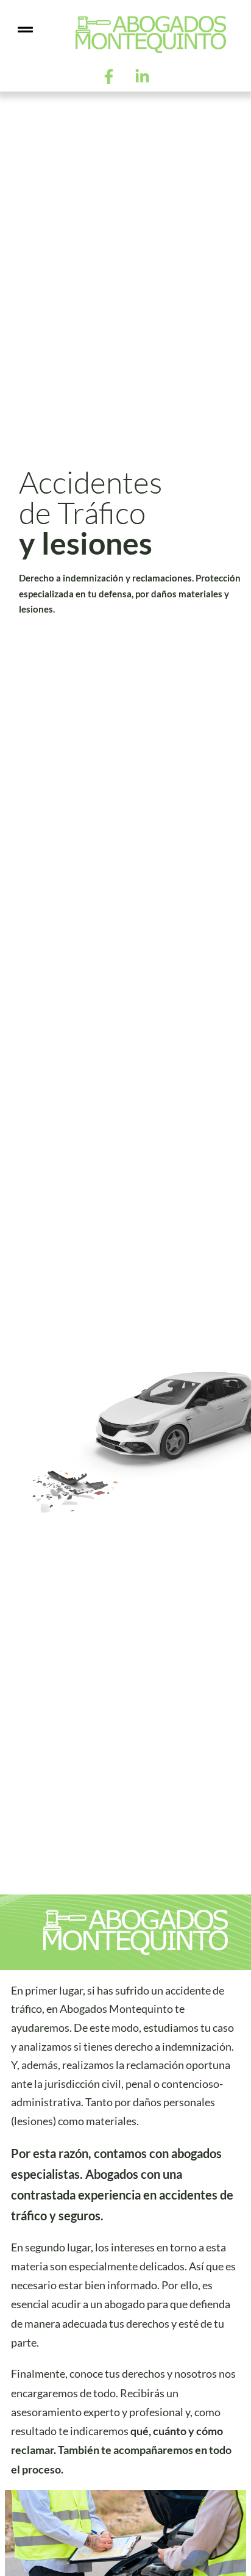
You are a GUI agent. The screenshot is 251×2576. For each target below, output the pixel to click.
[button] (25, 30)
